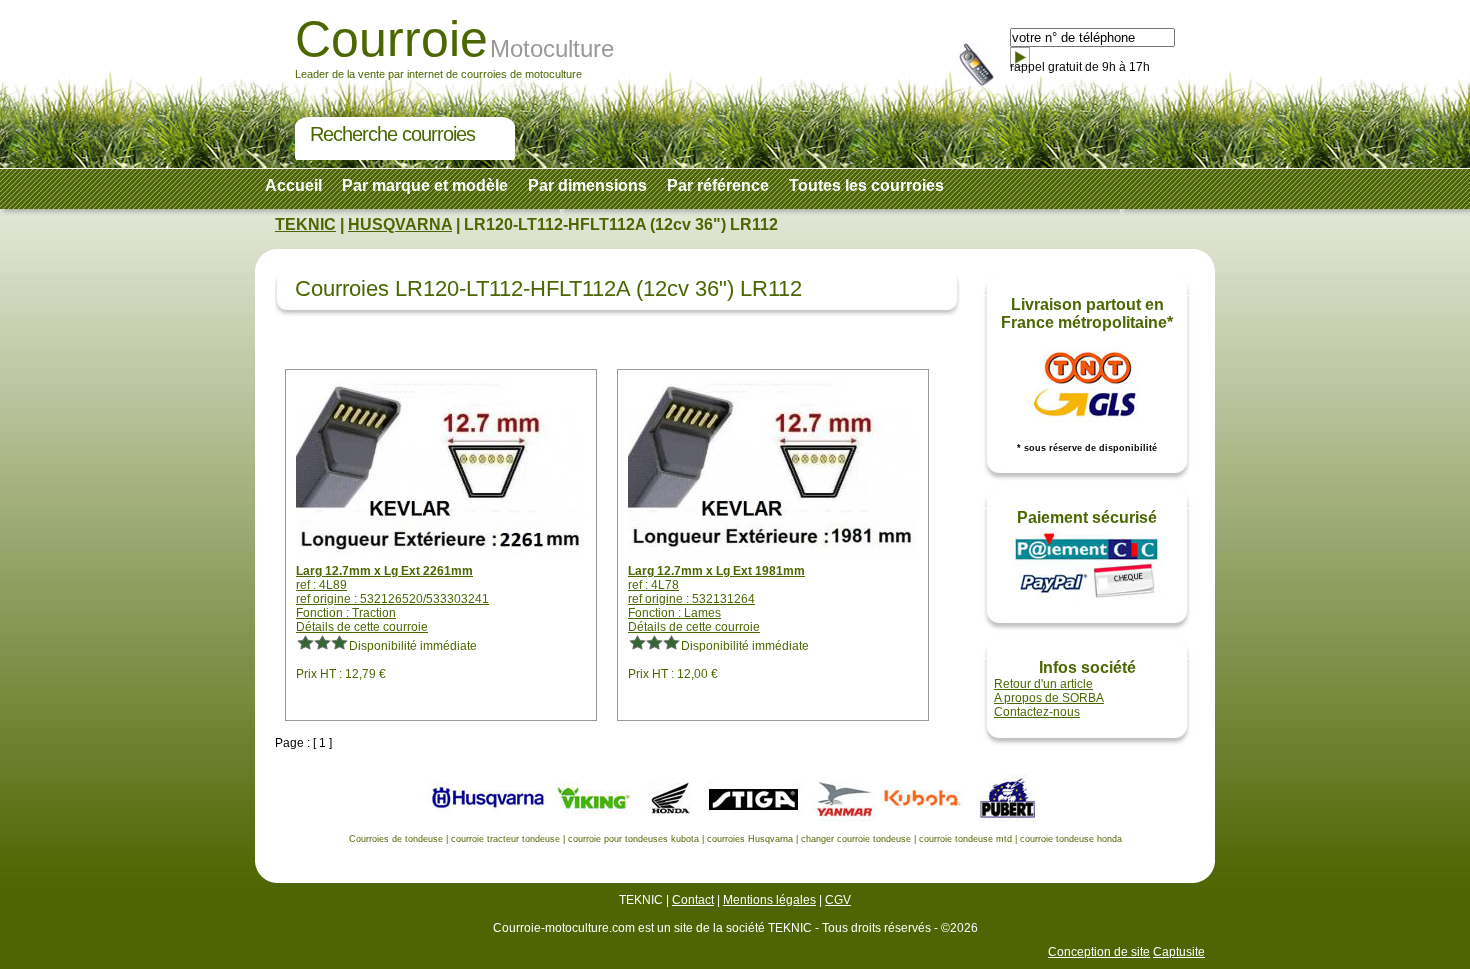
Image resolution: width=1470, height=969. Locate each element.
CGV (838, 900)
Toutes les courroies (866, 185)
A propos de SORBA (1049, 698)
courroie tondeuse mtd (965, 839)
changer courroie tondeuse (856, 839)
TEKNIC (305, 224)
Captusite (1179, 952)
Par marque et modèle (425, 185)
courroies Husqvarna (750, 839)
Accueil (293, 185)
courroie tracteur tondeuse (505, 839)
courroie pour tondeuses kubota (633, 839)
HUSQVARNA (400, 224)
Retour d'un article (1043, 684)
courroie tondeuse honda (1071, 839)
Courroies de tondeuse (396, 839)
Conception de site (1099, 952)
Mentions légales (769, 900)
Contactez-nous (1037, 712)
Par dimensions (587, 185)
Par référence (718, 185)
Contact (693, 900)
